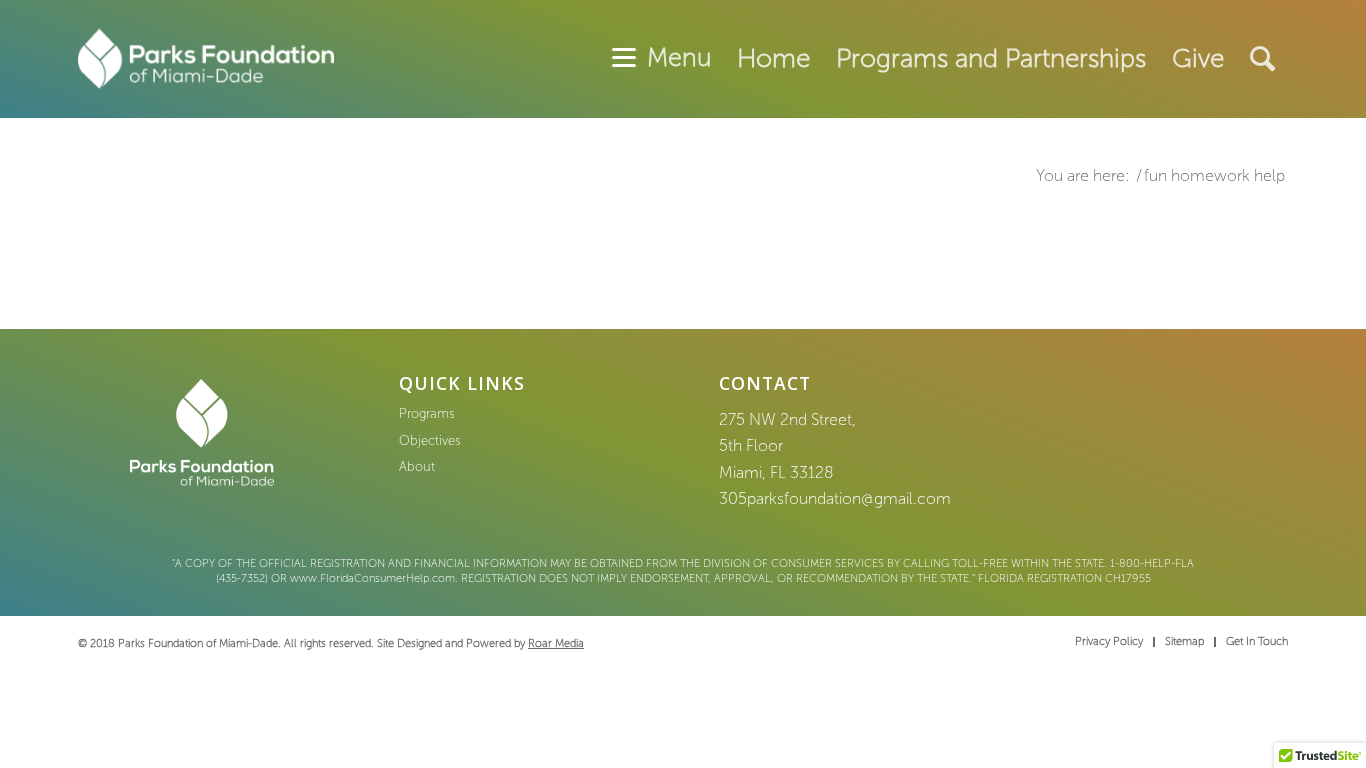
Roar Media (556, 643)
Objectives (430, 440)
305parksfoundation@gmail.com (835, 498)
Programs (427, 413)
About (417, 466)
